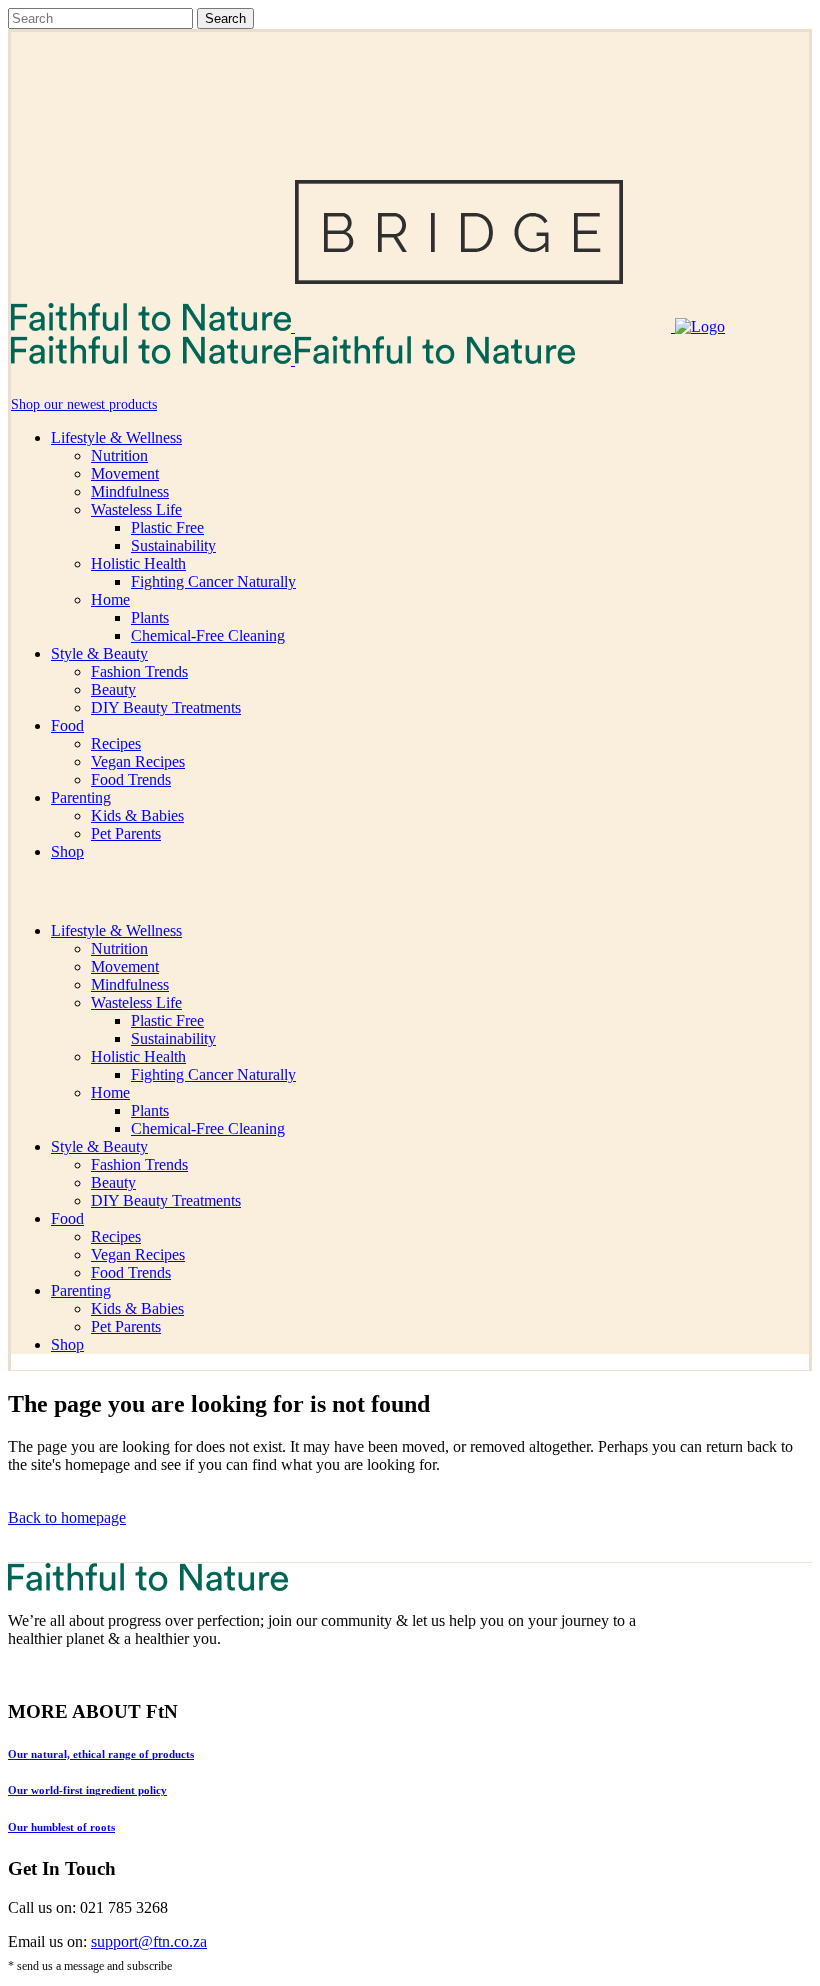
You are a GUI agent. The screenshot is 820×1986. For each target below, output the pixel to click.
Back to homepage (67, 1517)
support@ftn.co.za (149, 1941)
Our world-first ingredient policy (87, 1790)
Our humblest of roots (61, 1827)
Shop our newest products (84, 404)
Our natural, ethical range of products (101, 1754)
